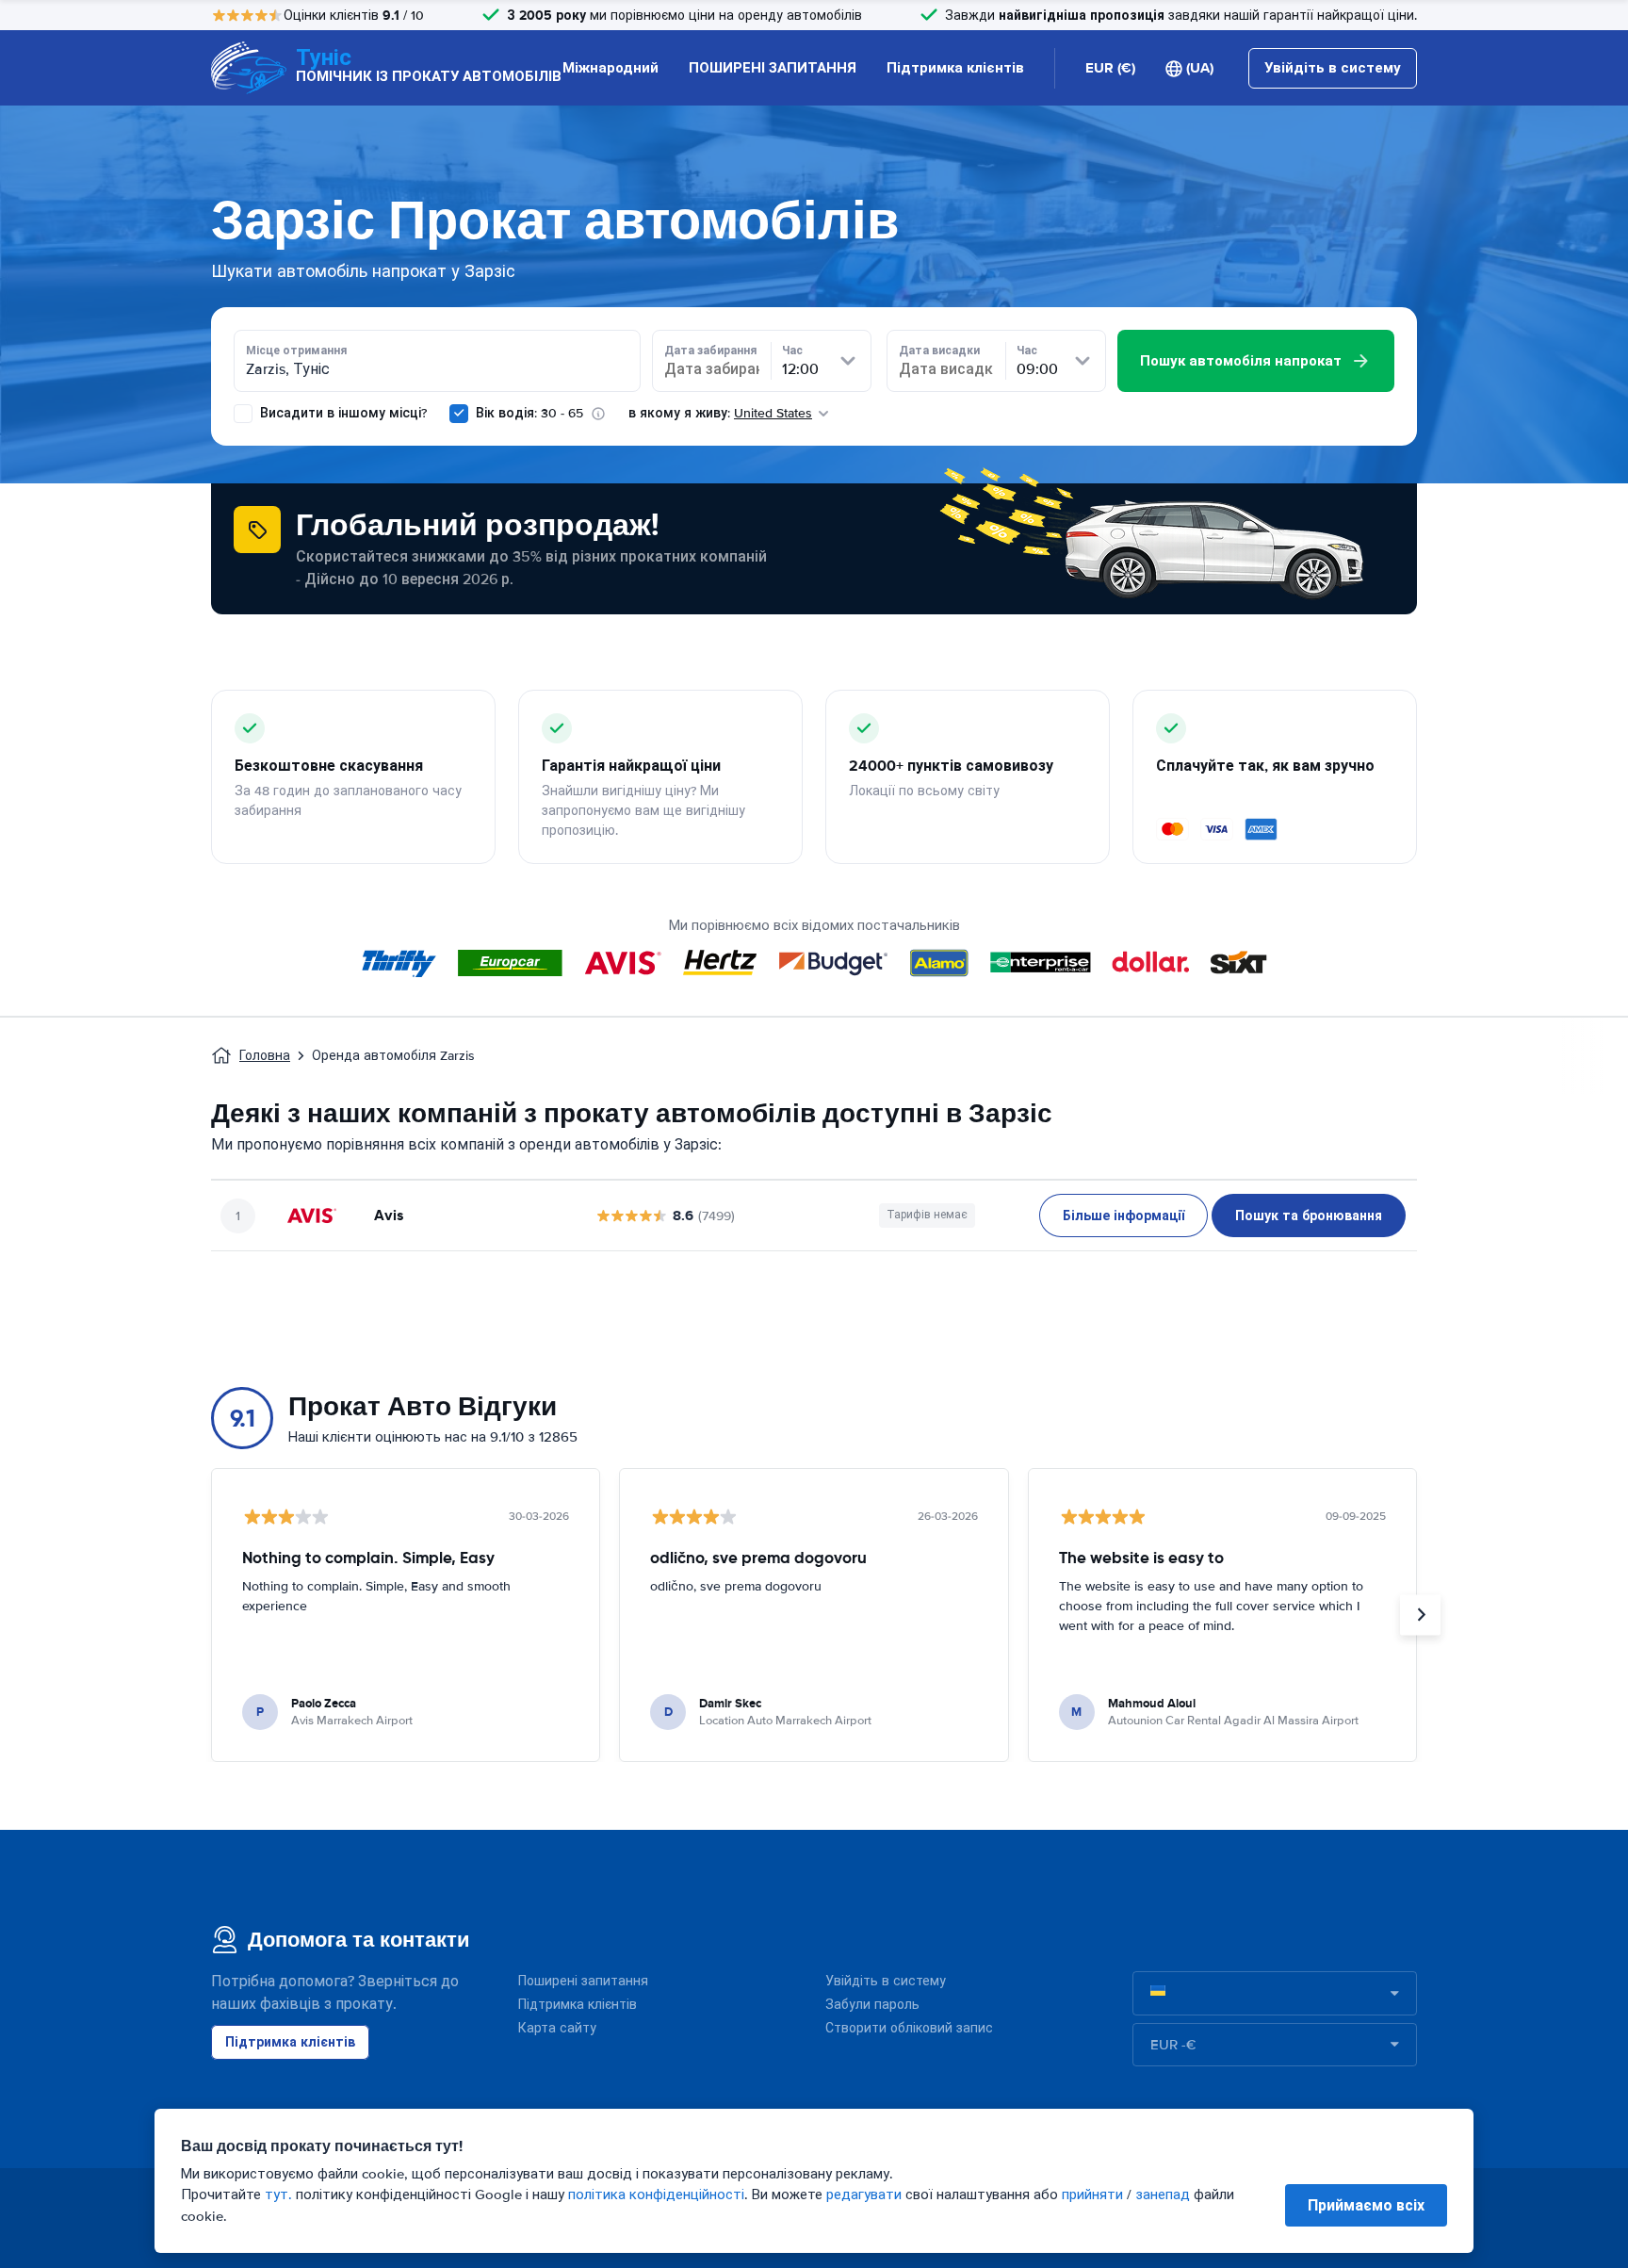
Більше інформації (1123, 1216)
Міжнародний (610, 68)
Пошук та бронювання (1309, 1216)
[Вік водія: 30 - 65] (459, 414)
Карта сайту (557, 2028)
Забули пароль (872, 2005)
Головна (265, 1056)
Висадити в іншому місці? (342, 413)
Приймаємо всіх (1366, 2205)
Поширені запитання (583, 1981)
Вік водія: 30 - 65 (529, 413)
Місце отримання (296, 351)
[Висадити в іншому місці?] (243, 414)
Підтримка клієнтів (955, 68)
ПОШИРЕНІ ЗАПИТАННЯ (773, 68)
